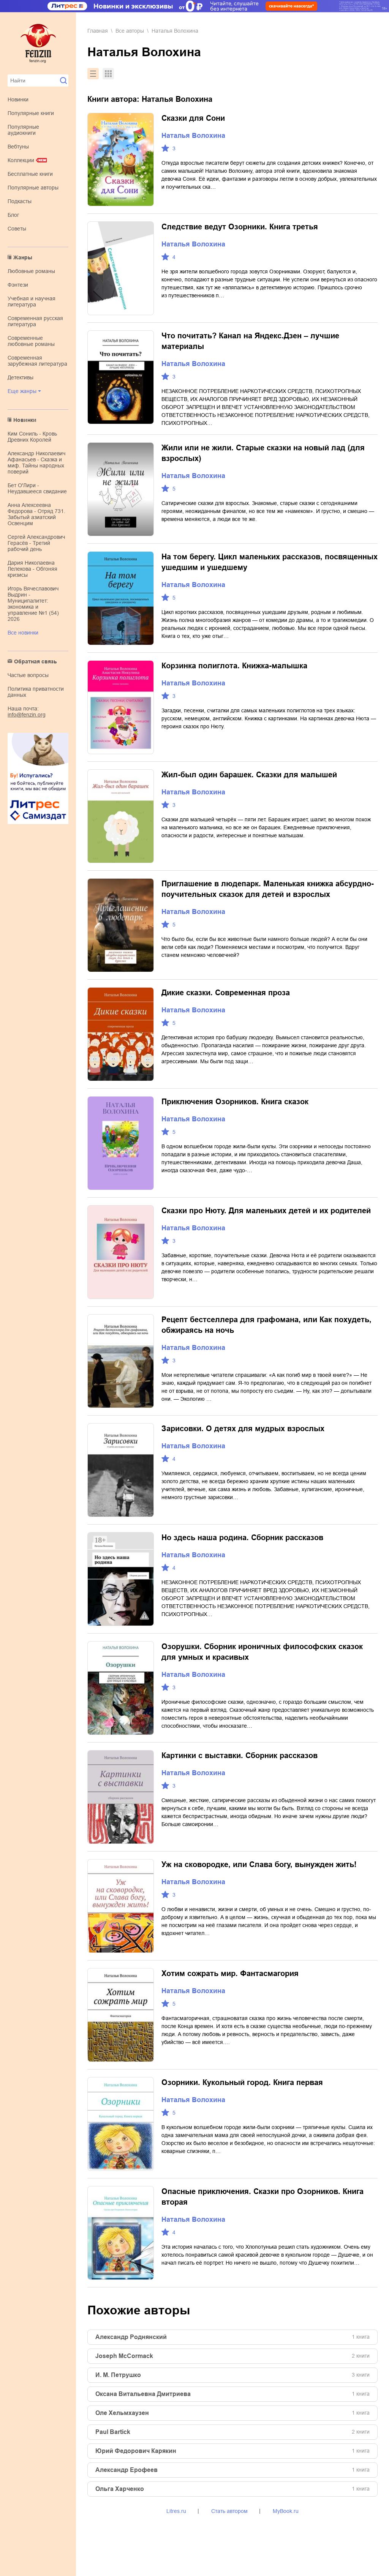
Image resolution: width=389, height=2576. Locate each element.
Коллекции (21, 160)
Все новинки (23, 633)
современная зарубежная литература (37, 361)
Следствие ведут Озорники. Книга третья (240, 227)
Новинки (18, 99)
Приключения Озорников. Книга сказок (235, 1102)
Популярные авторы (33, 188)
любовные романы (31, 271)
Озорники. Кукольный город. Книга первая (242, 2082)
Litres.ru (176, 2511)
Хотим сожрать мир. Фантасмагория (230, 1973)
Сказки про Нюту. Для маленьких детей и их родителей (266, 1211)
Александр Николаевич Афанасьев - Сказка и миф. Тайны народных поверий (36, 462)
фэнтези (18, 285)
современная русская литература (35, 321)
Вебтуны (18, 147)
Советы (17, 229)
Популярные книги (31, 113)
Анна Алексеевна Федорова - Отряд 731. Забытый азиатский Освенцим (36, 514)
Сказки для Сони (193, 118)
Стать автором (229, 2511)
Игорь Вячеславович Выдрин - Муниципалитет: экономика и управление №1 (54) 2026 (33, 604)
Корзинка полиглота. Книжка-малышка (234, 666)
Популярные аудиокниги (23, 130)
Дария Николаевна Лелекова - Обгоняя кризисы (32, 569)
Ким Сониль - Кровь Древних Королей (32, 437)
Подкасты (20, 201)
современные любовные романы (31, 341)
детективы (21, 377)
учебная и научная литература (32, 301)
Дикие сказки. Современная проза (226, 993)
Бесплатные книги (30, 174)
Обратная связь (36, 661)
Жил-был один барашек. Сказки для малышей (249, 775)
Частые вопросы (28, 675)
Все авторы (130, 31)
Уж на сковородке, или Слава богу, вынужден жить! (259, 1864)
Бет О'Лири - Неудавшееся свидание (37, 488)
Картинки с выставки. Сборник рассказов (240, 1755)
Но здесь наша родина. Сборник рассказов (242, 1537)
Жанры (23, 257)
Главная (98, 31)
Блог (13, 215)
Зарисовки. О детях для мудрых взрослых (243, 1428)
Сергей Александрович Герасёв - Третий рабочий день (36, 543)
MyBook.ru (286, 2511)
